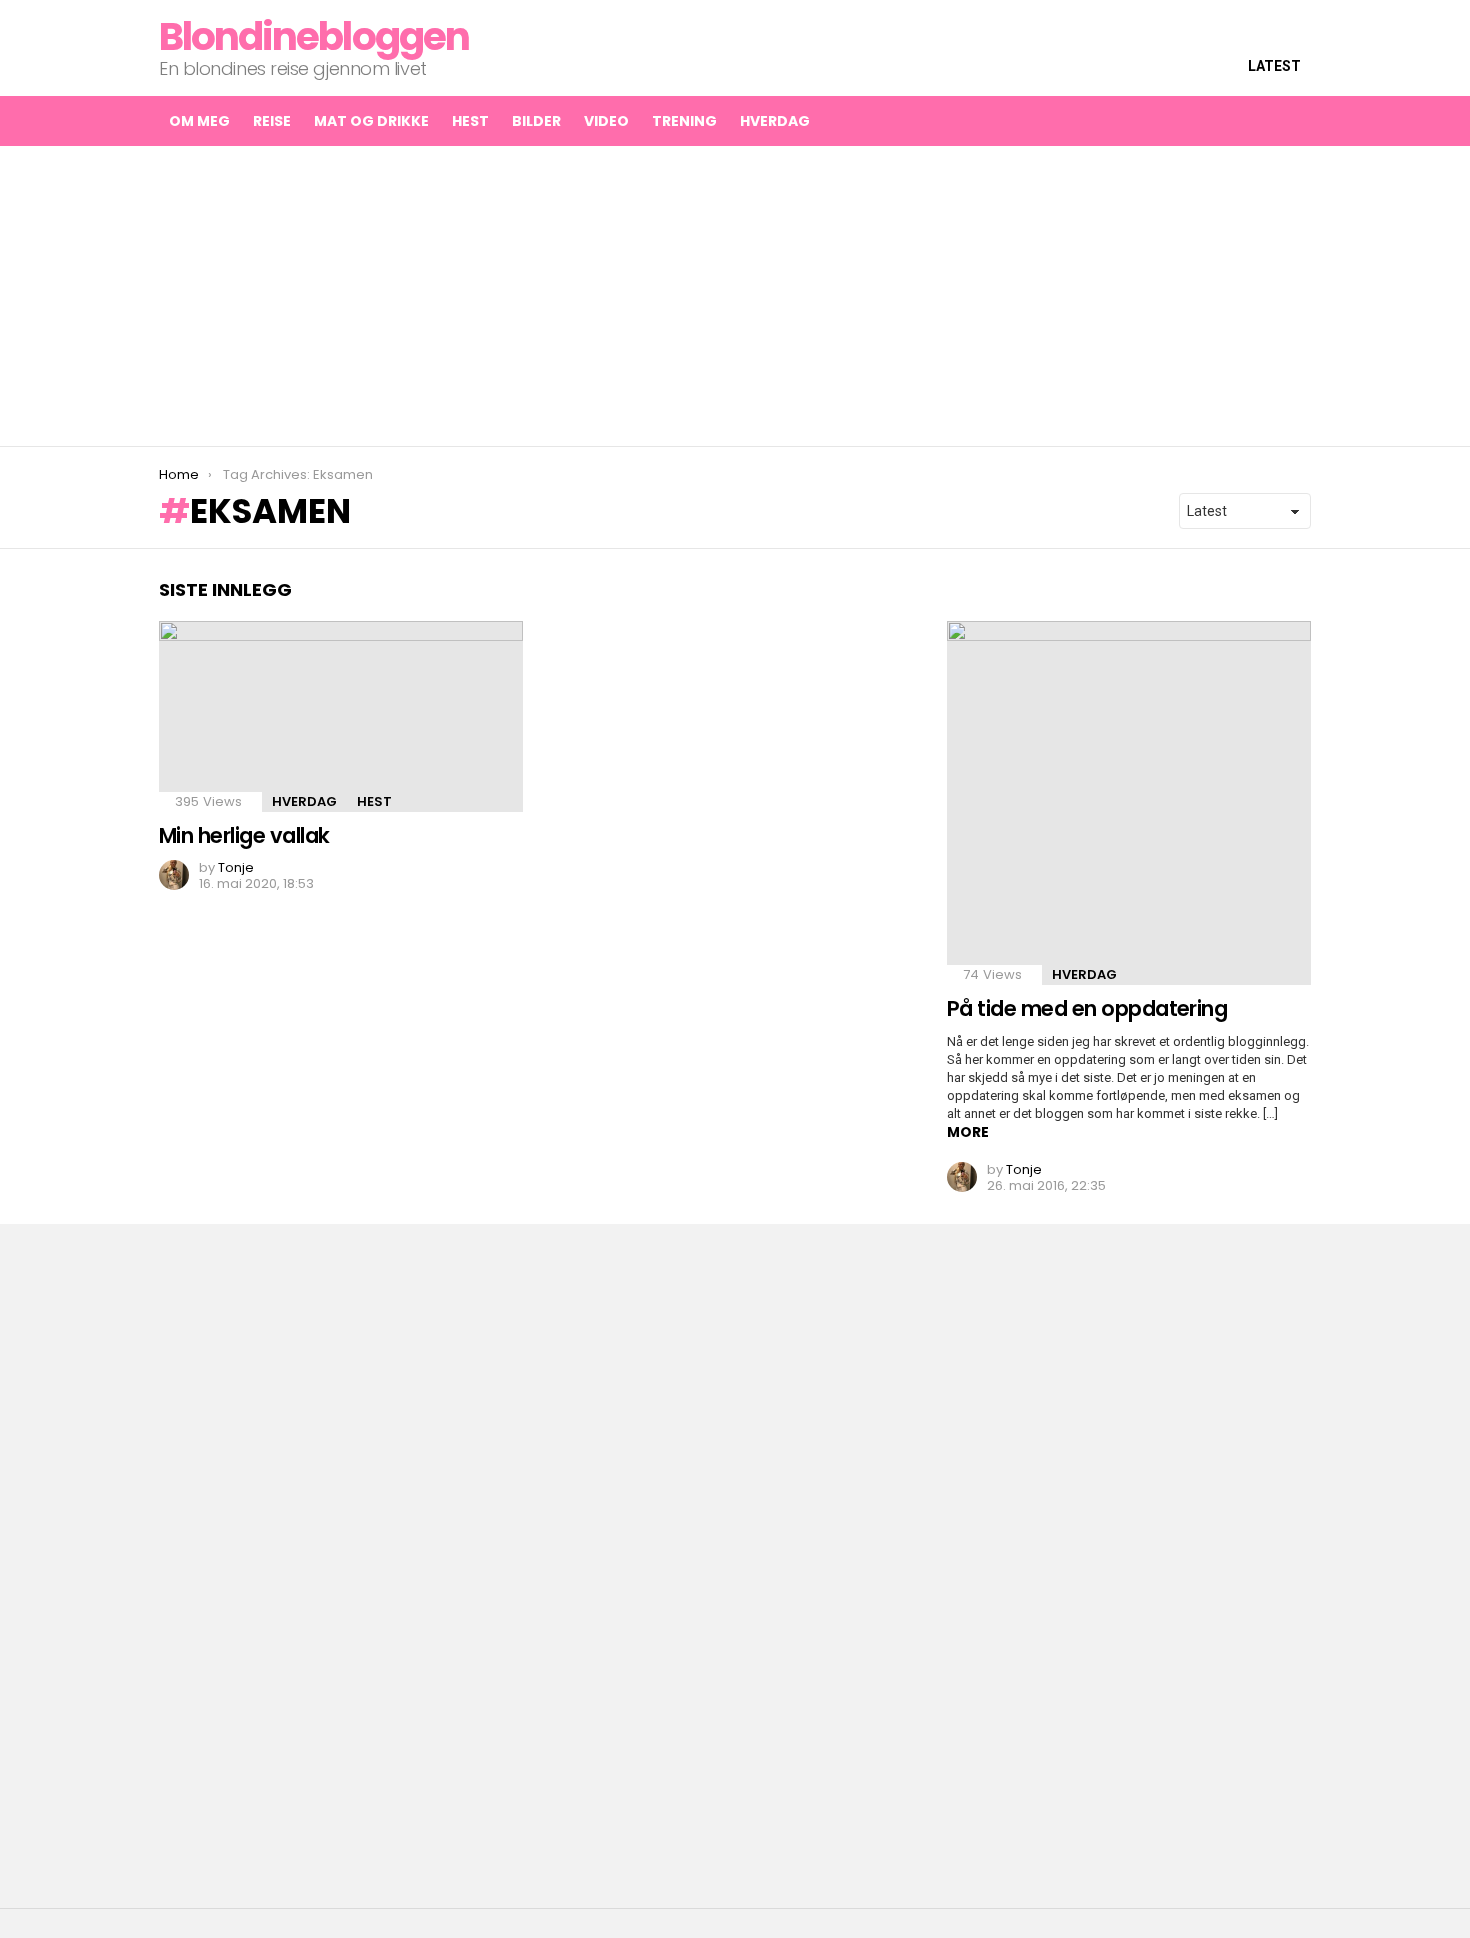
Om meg (199, 121)
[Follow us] (1211, 121)
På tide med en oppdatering (1087, 1008)
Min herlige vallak (244, 835)
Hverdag (775, 121)
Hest (470, 121)
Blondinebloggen (314, 36)
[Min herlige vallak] (341, 716)
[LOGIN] (1295, 121)
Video (606, 121)
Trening (684, 121)
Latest (1274, 66)
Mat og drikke (371, 121)
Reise (272, 121)
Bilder (536, 121)
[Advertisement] (735, 296)
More (968, 1132)
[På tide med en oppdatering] (1129, 803)
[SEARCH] (1253, 121)
